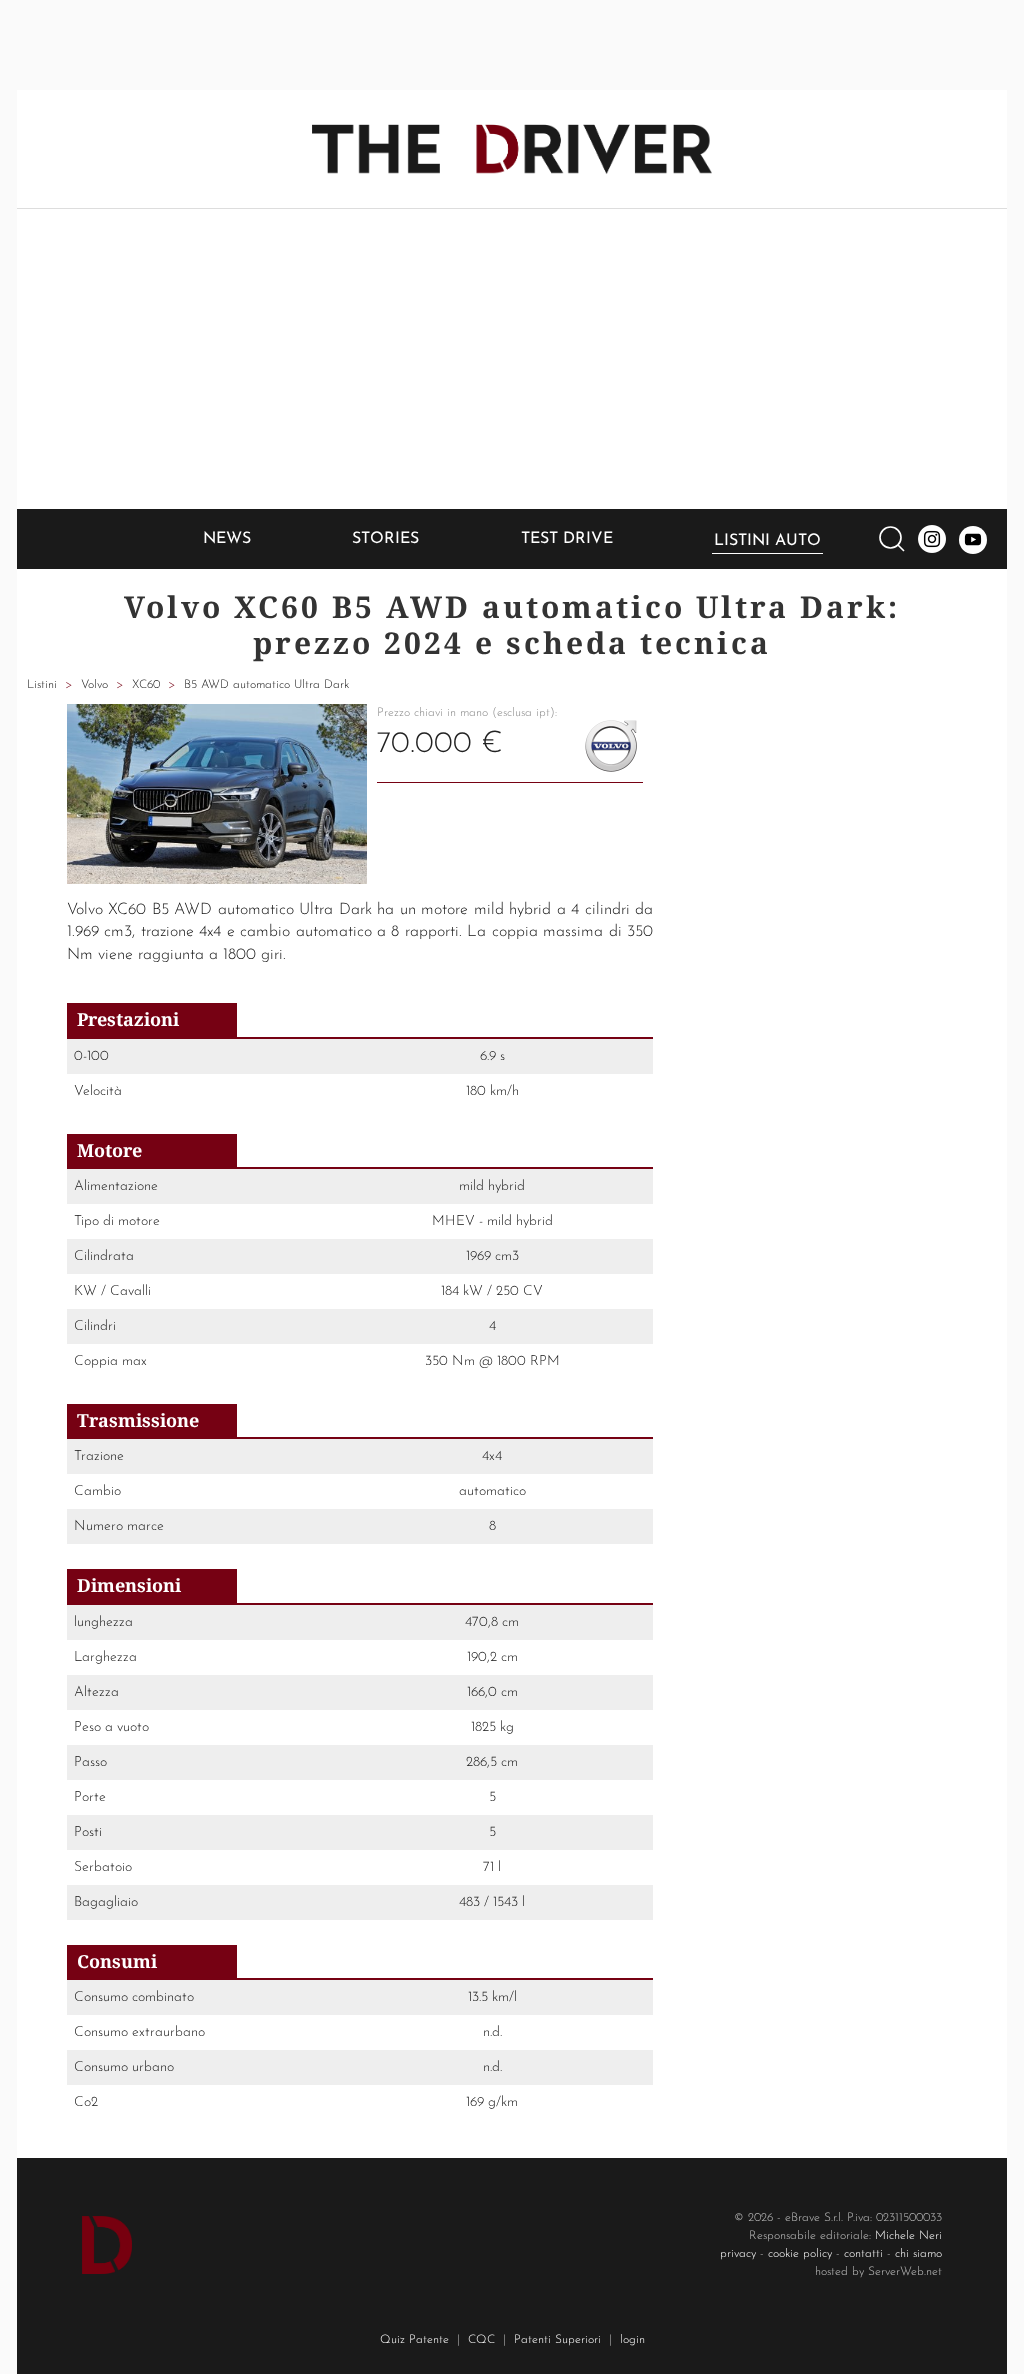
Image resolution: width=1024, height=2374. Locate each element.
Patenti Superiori (557, 2340)
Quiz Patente (414, 2340)
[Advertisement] (512, 359)
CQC (481, 2340)
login (632, 2340)
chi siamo (918, 2254)
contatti (863, 2254)
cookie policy (800, 2254)
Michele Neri (908, 2236)
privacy (738, 2254)
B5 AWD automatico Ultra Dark (266, 685)
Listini (42, 685)
